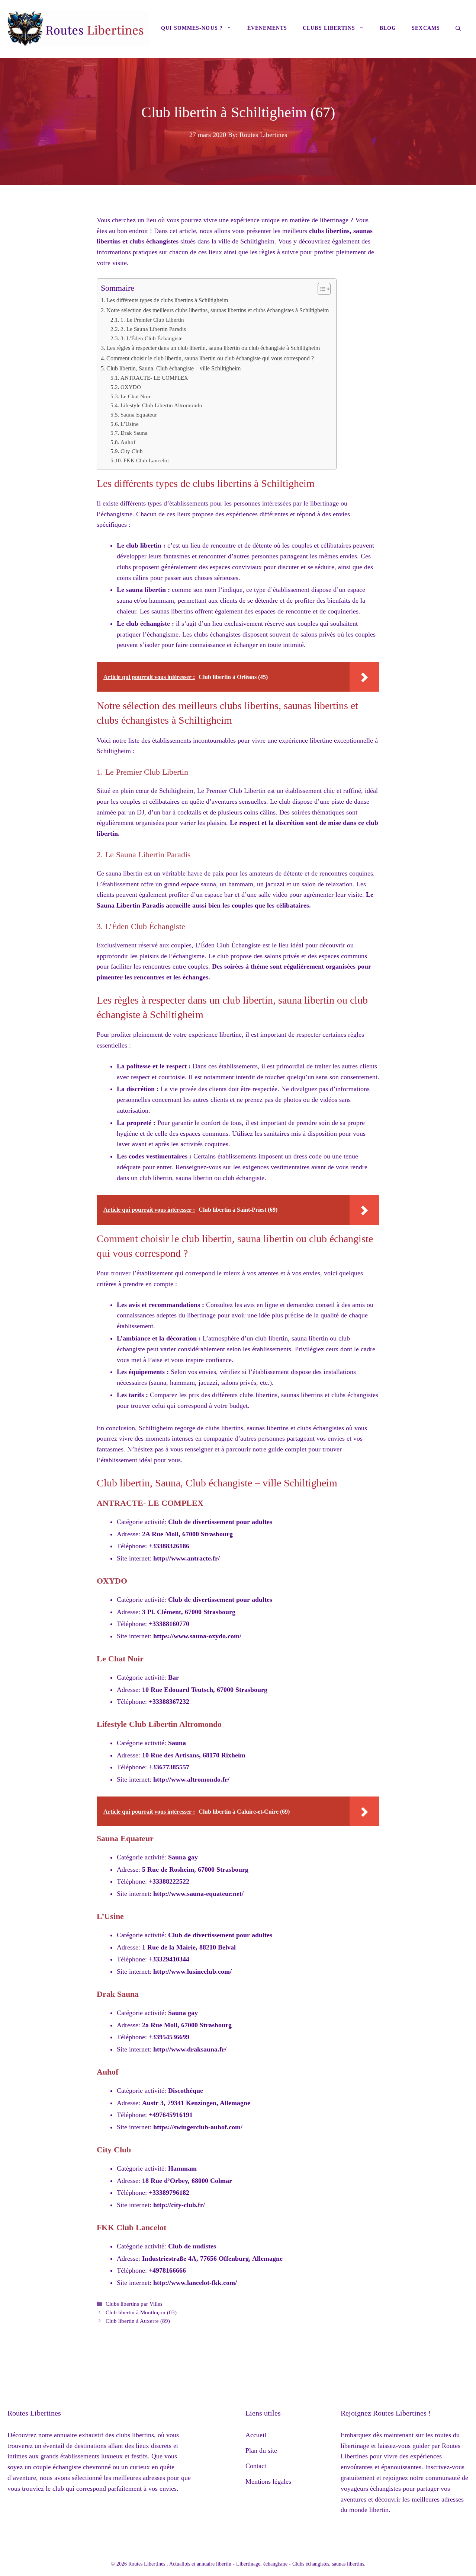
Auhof (128, 442)
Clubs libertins (329, 28)
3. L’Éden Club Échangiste (152, 338)
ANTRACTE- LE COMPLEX (154, 378)
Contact (256, 2466)
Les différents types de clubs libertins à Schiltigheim (167, 300)
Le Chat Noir (136, 396)
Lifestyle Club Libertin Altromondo (161, 405)
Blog (388, 28)
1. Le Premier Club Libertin (152, 320)
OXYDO (131, 387)
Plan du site (261, 2451)
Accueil (256, 2435)
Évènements (267, 28)
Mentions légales (268, 2481)
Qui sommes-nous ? (192, 28)
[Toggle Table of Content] (320, 289)
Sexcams (426, 28)
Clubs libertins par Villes (134, 2304)
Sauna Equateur (139, 415)
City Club (132, 451)
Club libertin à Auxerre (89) (138, 2321)
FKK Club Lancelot (146, 460)
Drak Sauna (134, 433)
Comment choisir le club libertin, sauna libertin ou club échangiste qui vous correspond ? (210, 358)
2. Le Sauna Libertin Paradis (153, 329)
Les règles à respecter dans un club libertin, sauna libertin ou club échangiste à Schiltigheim (213, 348)
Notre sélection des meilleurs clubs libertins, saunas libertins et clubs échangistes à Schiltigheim (218, 310)
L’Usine (130, 424)
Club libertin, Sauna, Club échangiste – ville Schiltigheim (173, 369)
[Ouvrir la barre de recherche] (458, 29)
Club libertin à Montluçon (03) (141, 2312)
